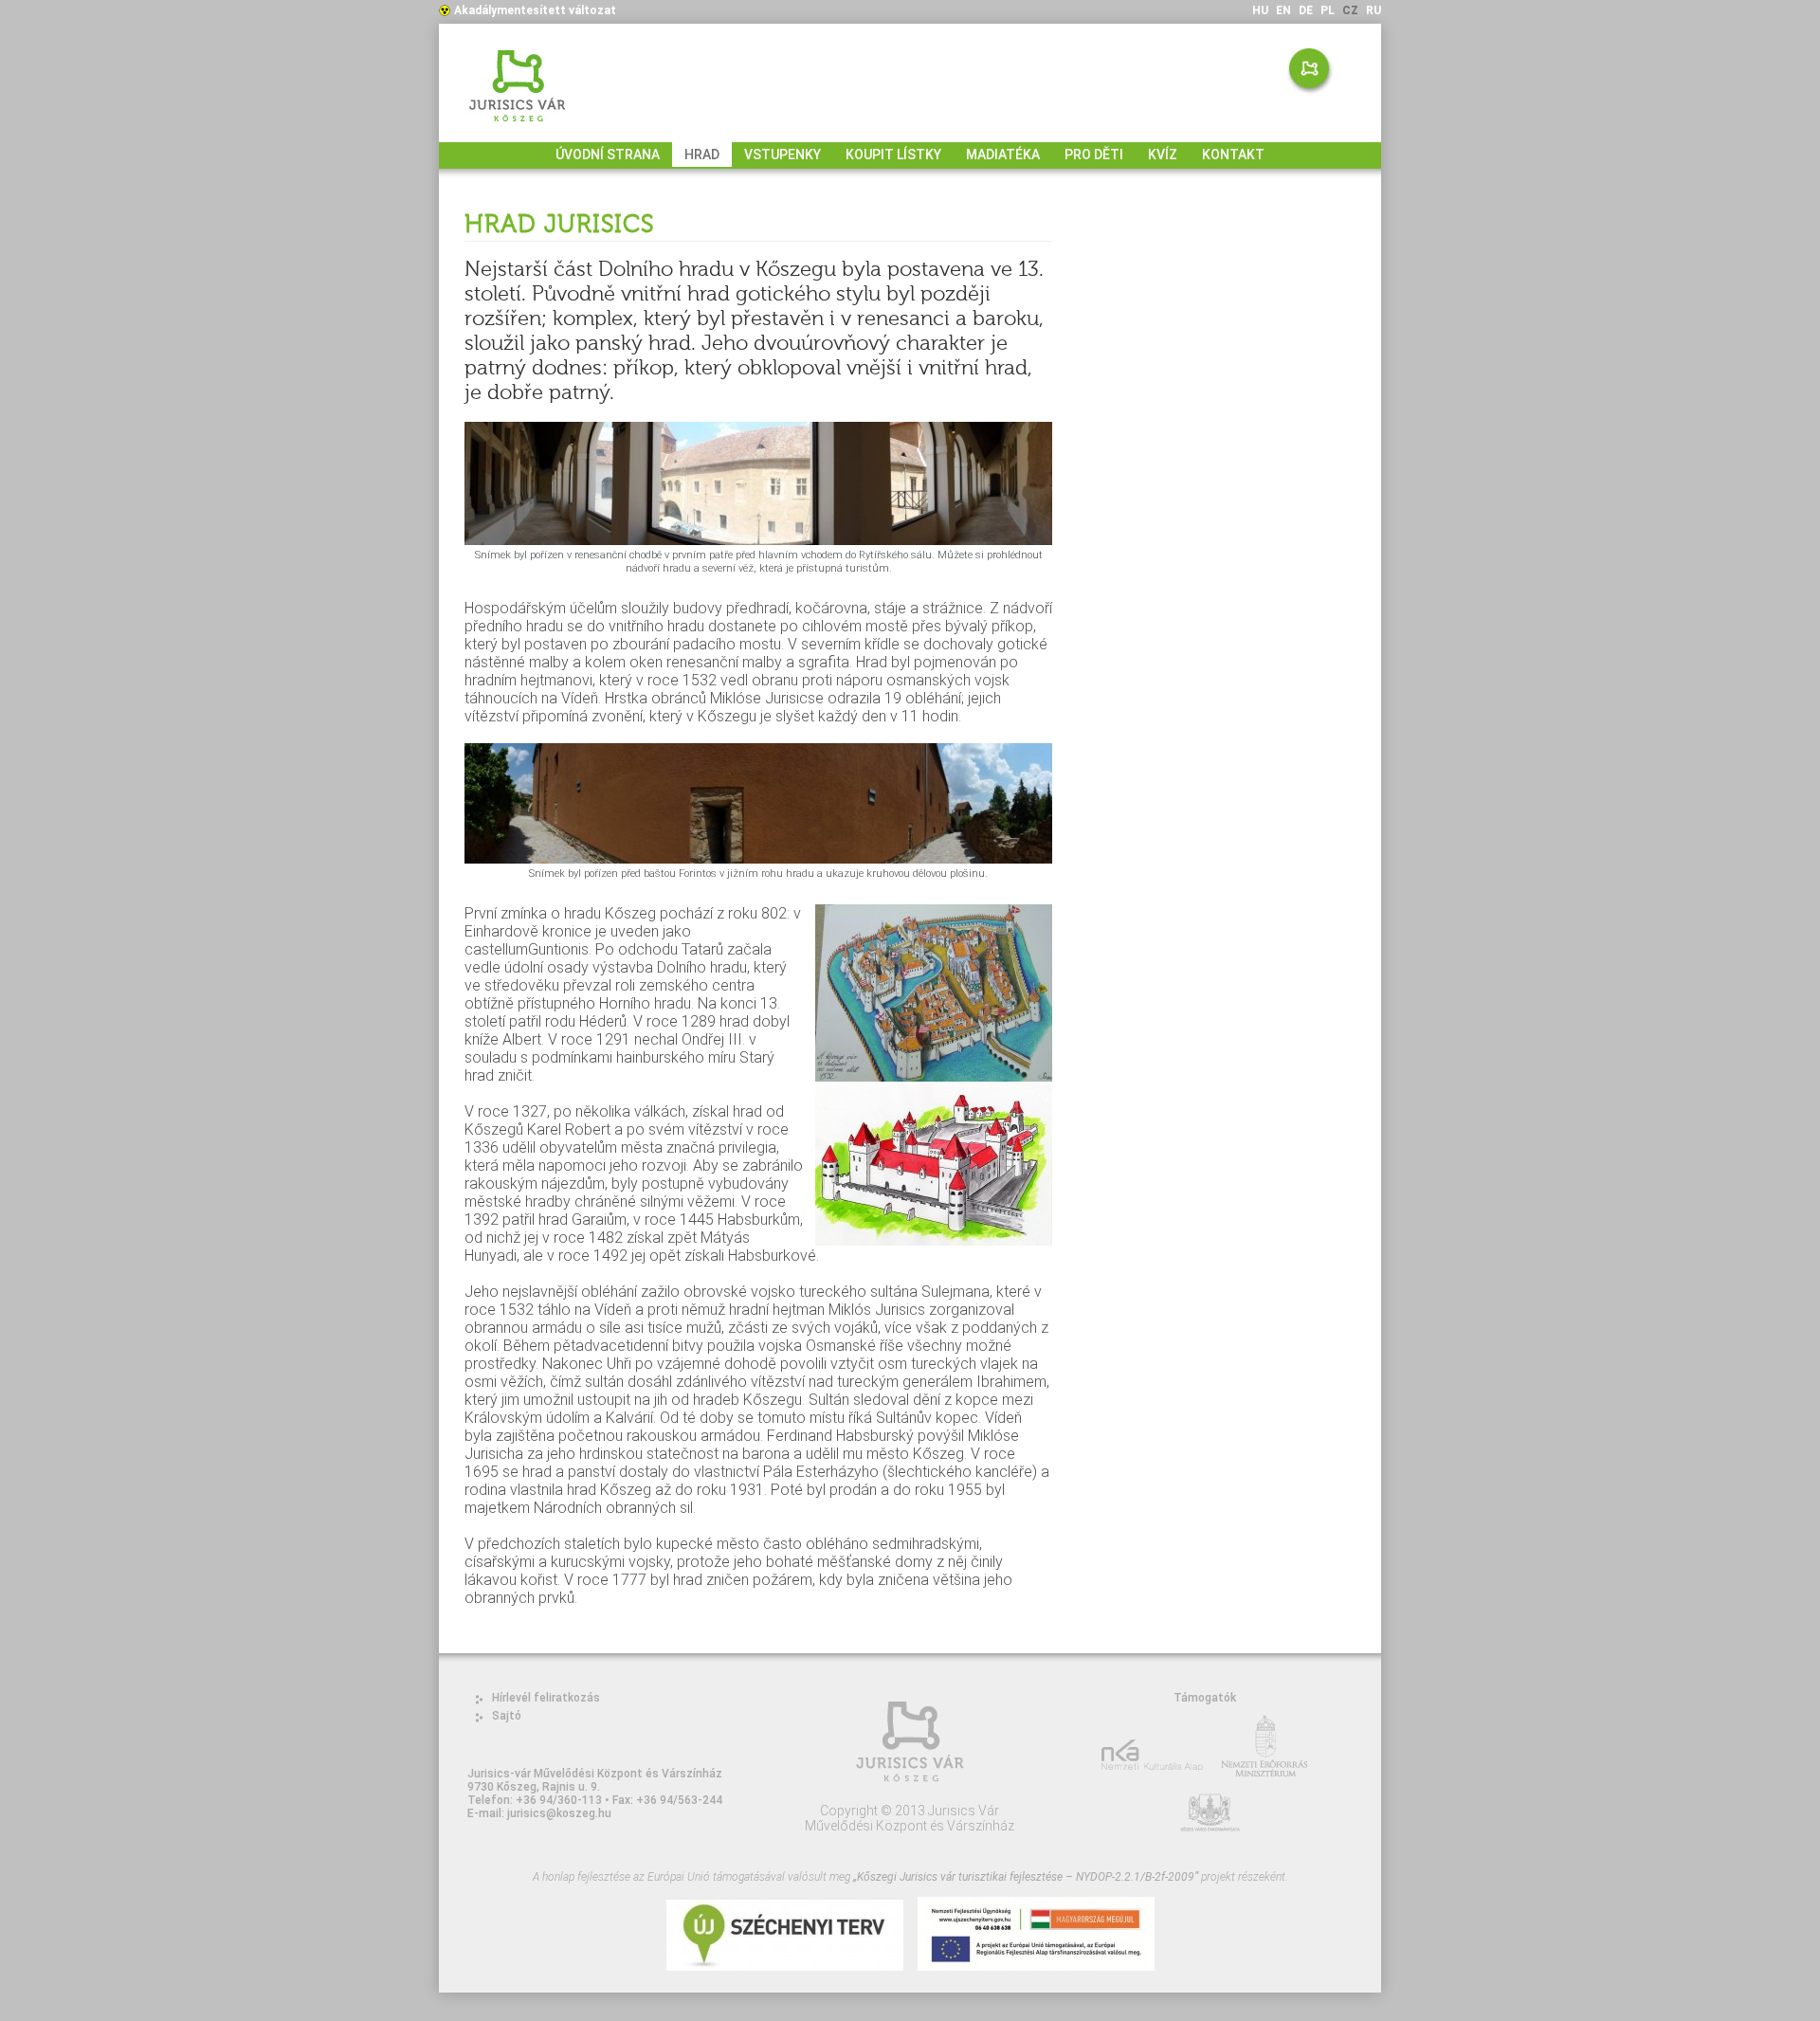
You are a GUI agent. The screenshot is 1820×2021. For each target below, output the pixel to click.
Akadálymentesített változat (535, 10)
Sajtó (507, 1716)
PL (1328, 10)
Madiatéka (1003, 155)
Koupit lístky (893, 155)
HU (1260, 10)
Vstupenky (783, 155)
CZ (1350, 10)
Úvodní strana (608, 155)
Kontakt (1233, 155)
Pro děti (1094, 155)
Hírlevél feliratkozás (546, 1698)
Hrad (702, 155)
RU (1374, 10)
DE (1306, 10)
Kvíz (1163, 155)
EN (1283, 10)
